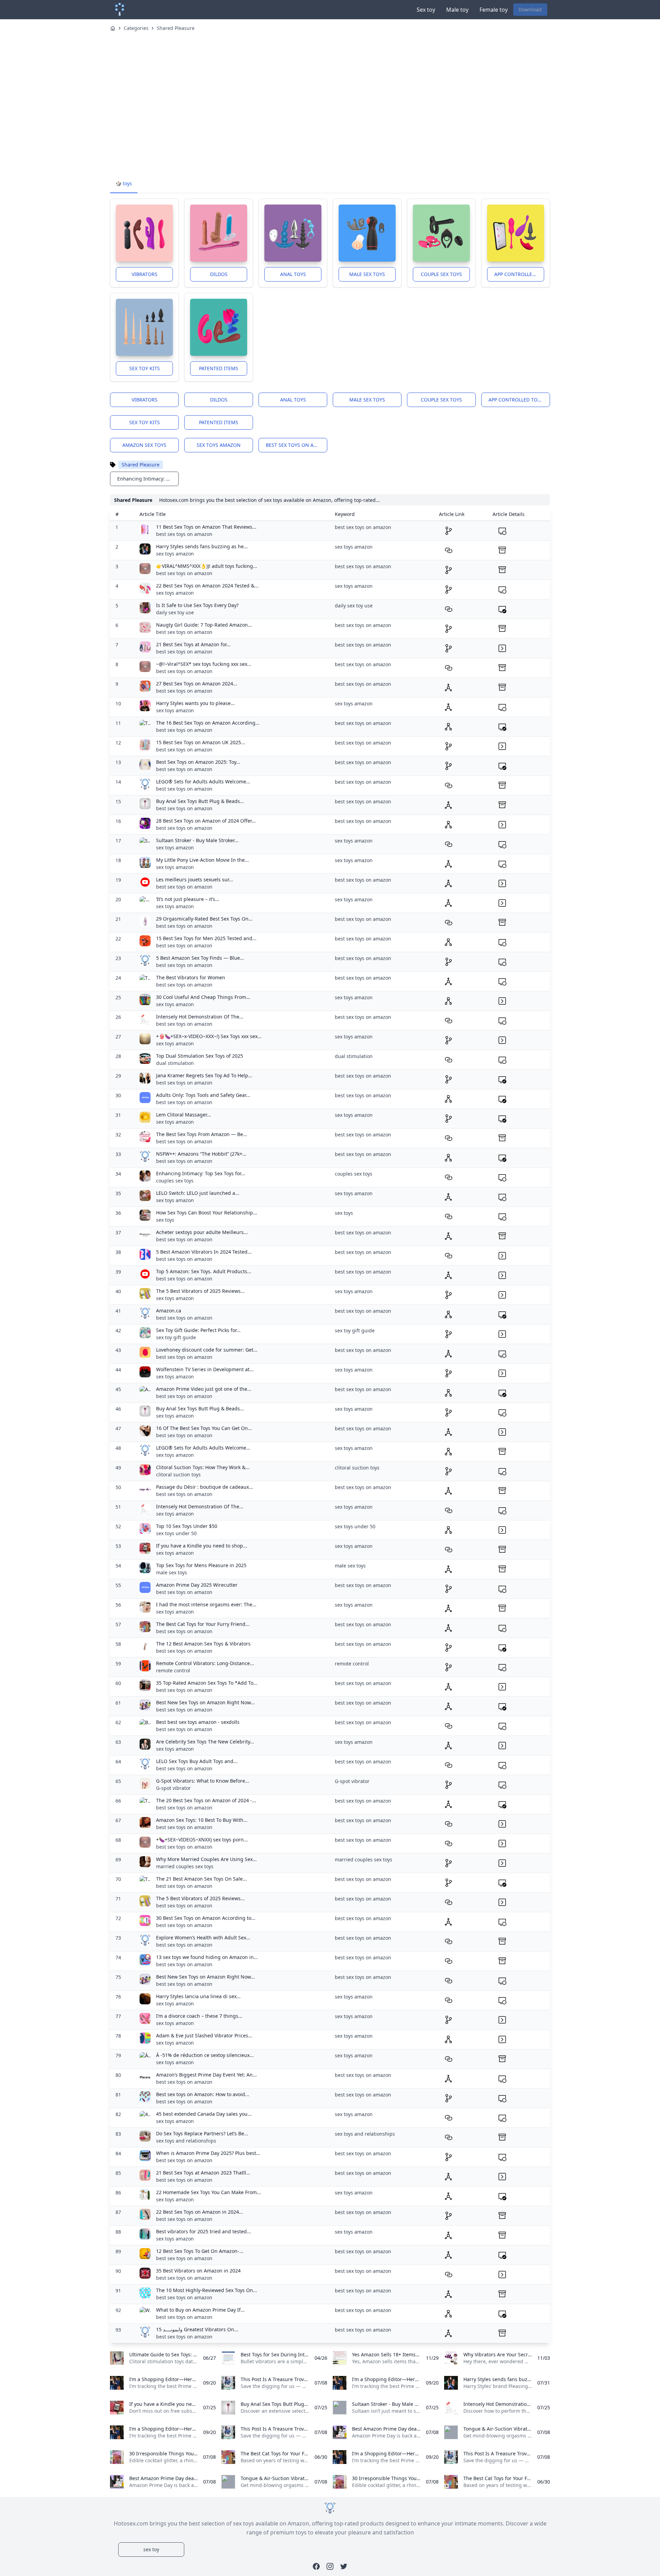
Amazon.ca (169, 1311)
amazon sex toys (144, 445)
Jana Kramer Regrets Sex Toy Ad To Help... (204, 1075)
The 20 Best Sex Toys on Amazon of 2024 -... (206, 1800)
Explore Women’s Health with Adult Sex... (203, 1937)
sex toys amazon (219, 445)
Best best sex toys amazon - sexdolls (198, 1722)
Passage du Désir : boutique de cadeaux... (205, 1487)
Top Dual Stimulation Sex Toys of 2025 (200, 1056)
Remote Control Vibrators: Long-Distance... (205, 1663)
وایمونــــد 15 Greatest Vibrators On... (197, 2329)
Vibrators (145, 274)
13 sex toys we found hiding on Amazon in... (207, 1957)
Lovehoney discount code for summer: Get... (207, 1350)
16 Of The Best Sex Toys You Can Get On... (204, 1428)
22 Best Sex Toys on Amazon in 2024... (200, 2212)
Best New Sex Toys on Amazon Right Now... (205, 1702)
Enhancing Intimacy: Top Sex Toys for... (201, 1173)
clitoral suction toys (178, 1474)
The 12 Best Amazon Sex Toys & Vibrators (203, 1644)
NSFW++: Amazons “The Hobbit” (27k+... (201, 1154)
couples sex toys (175, 1181)
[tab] (124, 184)
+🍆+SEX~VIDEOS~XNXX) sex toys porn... (202, 1840)
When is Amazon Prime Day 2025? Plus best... (208, 2153)
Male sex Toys (367, 274)
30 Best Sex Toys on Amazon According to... (206, 1918)
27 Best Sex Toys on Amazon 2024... (197, 684)
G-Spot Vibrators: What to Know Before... (203, 1781)
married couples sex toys (185, 1866)
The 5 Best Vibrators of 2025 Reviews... (200, 1291)
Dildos (219, 274)
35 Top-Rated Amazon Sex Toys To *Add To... (207, 1683)
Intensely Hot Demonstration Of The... (200, 1017)
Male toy (457, 10)
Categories (136, 28)
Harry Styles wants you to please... (195, 703)
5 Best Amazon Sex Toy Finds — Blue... (200, 958)
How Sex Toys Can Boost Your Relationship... (207, 1213)
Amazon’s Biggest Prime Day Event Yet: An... (206, 2075)
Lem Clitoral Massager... (184, 1115)
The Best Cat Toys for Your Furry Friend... (203, 1624)
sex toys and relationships (186, 2141)
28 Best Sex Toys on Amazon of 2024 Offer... (206, 821)
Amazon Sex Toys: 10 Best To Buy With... (202, 1820)
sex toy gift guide (176, 1337)
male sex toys (172, 1572)
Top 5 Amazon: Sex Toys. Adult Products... (204, 1271)
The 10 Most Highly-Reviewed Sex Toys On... (207, 2290)
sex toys (165, 1220)
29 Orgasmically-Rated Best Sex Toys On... (204, 919)
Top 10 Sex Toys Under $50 (187, 1526)
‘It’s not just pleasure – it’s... (188, 899)
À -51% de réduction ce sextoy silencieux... (205, 2055)
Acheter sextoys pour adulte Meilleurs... (202, 1232)
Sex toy (426, 10)
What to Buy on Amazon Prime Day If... (200, 2310)
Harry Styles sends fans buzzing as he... (202, 546)
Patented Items (219, 368)
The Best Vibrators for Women (191, 977)
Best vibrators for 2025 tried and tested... (203, 2231)
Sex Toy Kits (145, 368)
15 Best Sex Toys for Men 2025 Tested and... (206, 938)
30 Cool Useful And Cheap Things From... (203, 997)
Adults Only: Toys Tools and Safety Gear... (203, 1095)
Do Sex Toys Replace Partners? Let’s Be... (202, 2133)
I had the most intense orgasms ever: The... (206, 1604)
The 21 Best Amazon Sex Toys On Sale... (201, 1879)
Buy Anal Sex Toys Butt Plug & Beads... (200, 801)
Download (530, 9)
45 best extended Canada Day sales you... (204, 2114)
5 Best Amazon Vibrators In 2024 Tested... (204, 1252)
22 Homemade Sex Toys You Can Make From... (208, 2192)
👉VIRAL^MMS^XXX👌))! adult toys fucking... (207, 566)
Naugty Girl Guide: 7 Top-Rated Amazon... (204, 625)
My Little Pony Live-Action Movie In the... (202, 860)
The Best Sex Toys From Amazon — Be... (202, 1134)
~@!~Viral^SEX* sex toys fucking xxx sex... (204, 664)
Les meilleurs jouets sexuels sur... (195, 879)
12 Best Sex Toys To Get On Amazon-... (200, 2251)
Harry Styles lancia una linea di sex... (198, 1996)
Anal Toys (293, 274)
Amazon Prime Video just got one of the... (204, 1389)
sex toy (151, 2549)
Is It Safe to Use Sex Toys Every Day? (197, 605)
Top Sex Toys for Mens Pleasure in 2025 (201, 1565)
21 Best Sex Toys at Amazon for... (193, 644)
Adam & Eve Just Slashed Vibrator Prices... (204, 2035)
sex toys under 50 (176, 1533)
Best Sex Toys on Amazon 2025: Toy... (198, 762)
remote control (173, 1670)
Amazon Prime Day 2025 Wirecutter (197, 1585)
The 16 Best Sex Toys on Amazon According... (208, 723)
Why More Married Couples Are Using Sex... (206, 1859)
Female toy (494, 10)
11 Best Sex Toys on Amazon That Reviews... (206, 527)
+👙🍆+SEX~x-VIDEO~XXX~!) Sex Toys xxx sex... (209, 1036)
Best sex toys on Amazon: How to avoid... (203, 2094)
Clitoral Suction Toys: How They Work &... (203, 1467)
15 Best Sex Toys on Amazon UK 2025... (201, 742)
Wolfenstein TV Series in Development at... (205, 1369)
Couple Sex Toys (441, 274)
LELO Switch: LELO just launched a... (198, 1193)
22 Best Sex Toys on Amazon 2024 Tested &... (207, 586)
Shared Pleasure (176, 28)
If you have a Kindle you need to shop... (202, 1546)
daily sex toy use (175, 612)
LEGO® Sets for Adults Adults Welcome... (203, 781)
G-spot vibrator (173, 1788)
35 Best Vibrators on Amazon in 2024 (198, 2271)
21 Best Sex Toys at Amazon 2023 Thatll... (203, 2173)
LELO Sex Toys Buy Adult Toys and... (197, 1761)
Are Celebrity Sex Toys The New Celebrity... (205, 1742)
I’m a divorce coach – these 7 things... (199, 2016)
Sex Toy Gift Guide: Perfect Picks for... (198, 1330)
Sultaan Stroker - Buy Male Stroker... (197, 840)
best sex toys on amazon (296, 445)
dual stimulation (175, 1063)
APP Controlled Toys (519, 274)
